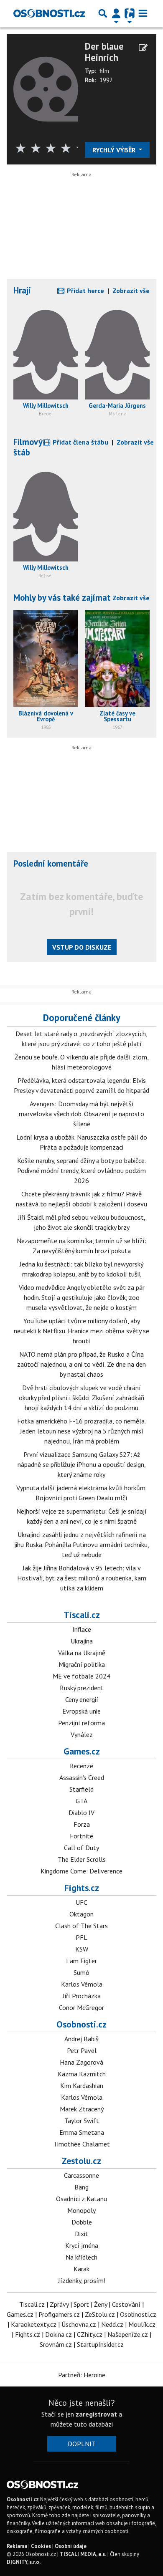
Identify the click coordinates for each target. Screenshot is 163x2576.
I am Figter (81, 1961)
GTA (81, 1801)
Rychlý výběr (115, 150)
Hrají (22, 290)
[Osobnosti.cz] (49, 13)
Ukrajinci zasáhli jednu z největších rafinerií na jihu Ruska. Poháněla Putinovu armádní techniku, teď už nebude (82, 1545)
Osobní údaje (71, 2546)
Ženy (101, 2304)
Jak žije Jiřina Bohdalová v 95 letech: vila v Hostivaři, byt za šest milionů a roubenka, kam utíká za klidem (82, 1578)
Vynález (82, 1734)
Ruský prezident (82, 1688)
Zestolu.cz (81, 2161)
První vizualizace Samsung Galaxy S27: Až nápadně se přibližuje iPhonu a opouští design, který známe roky (82, 1464)
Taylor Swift (82, 2121)
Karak (81, 2269)
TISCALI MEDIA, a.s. (83, 2554)
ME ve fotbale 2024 (81, 1676)
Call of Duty (81, 1848)
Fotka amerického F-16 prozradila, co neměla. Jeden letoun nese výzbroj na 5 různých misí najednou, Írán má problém (81, 1431)
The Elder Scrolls (82, 1859)
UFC (81, 1902)
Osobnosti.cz (81, 2024)
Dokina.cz (59, 2334)
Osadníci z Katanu (81, 2199)
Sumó (81, 1972)
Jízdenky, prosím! (82, 2280)
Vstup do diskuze (82, 947)
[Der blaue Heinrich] (46, 88)
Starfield (81, 1789)
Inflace (82, 1629)
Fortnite (81, 1836)
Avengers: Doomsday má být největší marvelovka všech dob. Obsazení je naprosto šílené (81, 1114)
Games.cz (82, 1751)
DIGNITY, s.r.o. (24, 2562)
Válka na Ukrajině (82, 1653)
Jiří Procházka (82, 1996)
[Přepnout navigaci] (116, 13)
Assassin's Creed (82, 1777)
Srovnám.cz (56, 2344)
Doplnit (82, 2444)
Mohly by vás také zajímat (62, 598)
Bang (81, 2187)
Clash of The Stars (81, 1926)
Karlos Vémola (82, 1984)
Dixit (81, 2234)
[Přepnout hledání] (103, 13)
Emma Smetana (82, 2132)
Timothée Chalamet (81, 2144)
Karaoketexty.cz (34, 2324)
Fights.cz (82, 1888)
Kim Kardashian (82, 2086)
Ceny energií (82, 1699)
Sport (81, 2304)
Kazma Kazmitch (82, 2074)
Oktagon (81, 1914)
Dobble (82, 2222)
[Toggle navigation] (143, 13)
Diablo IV (81, 1813)
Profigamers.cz (59, 2314)
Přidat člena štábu (80, 442)
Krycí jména (82, 2245)
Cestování (126, 2304)
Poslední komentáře (51, 863)
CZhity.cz (90, 2334)
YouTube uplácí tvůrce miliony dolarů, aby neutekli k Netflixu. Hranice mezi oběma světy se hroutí (81, 1331)
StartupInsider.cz (100, 2344)
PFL (81, 1937)
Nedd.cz (112, 2324)
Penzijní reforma (81, 1723)
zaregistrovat (96, 2414)
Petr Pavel (82, 2050)
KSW (82, 1949)
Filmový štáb (28, 447)
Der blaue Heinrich (104, 52)
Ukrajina (82, 1641)
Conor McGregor (81, 2007)
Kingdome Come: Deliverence (81, 1871)
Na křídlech (81, 2257)
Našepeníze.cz (128, 2334)
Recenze (81, 1766)
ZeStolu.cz (100, 2314)
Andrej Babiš (81, 2039)
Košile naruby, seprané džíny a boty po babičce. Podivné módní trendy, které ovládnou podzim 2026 (81, 1170)
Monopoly (81, 2210)
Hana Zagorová (81, 2062)
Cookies (41, 2546)
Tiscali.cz (82, 1615)
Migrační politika (82, 1664)
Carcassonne (81, 2175)
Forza (82, 1824)
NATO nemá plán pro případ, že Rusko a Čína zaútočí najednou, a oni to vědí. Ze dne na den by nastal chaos (81, 1364)
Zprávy (59, 2304)
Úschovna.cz (79, 2324)
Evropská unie (81, 1711)
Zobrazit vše (131, 291)
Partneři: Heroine (82, 2375)
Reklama (17, 2546)
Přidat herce (85, 291)
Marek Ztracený (82, 2109)
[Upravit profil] (143, 48)
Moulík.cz (142, 2324)
